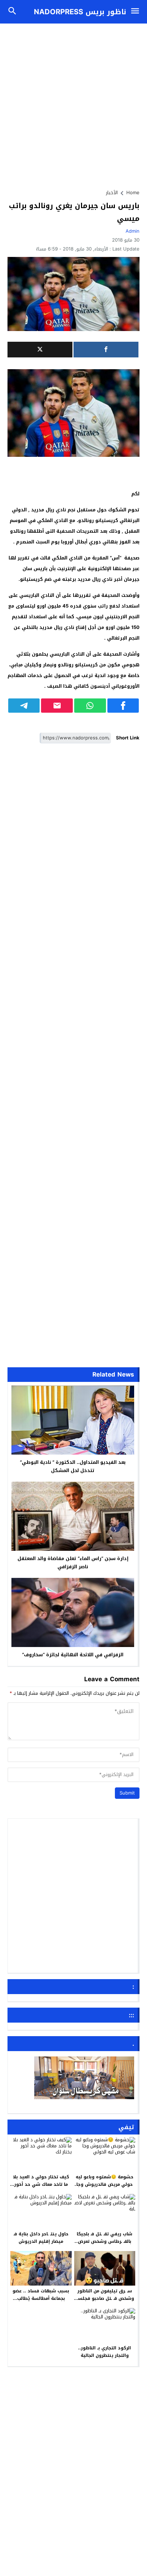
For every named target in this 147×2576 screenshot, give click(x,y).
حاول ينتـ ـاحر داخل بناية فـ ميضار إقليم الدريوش (41, 2238)
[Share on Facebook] (123, 706)
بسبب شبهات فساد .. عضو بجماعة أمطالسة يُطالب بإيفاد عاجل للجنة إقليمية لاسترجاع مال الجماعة (41, 2303)
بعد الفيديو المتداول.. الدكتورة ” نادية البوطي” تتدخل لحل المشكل (73, 1466)
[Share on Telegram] (24, 706)
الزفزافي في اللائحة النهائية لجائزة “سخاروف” (73, 1655)
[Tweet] (40, 350)
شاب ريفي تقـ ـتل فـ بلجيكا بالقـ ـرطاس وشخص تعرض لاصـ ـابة (105, 2242)
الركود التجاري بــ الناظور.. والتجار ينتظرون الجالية (105, 2352)
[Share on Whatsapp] (90, 706)
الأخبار (112, 193)
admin (133, 231)
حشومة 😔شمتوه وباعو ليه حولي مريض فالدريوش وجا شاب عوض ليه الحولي (105, 2185)
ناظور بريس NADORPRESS (80, 12)
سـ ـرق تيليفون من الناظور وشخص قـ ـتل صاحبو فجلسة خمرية (105, 2299)
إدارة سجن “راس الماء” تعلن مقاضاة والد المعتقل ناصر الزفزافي (73, 1563)
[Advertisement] (73, 103)
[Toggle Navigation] (137, 12)
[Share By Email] (57, 706)
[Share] (106, 350)
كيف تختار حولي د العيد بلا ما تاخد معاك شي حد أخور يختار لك (41, 2185)
